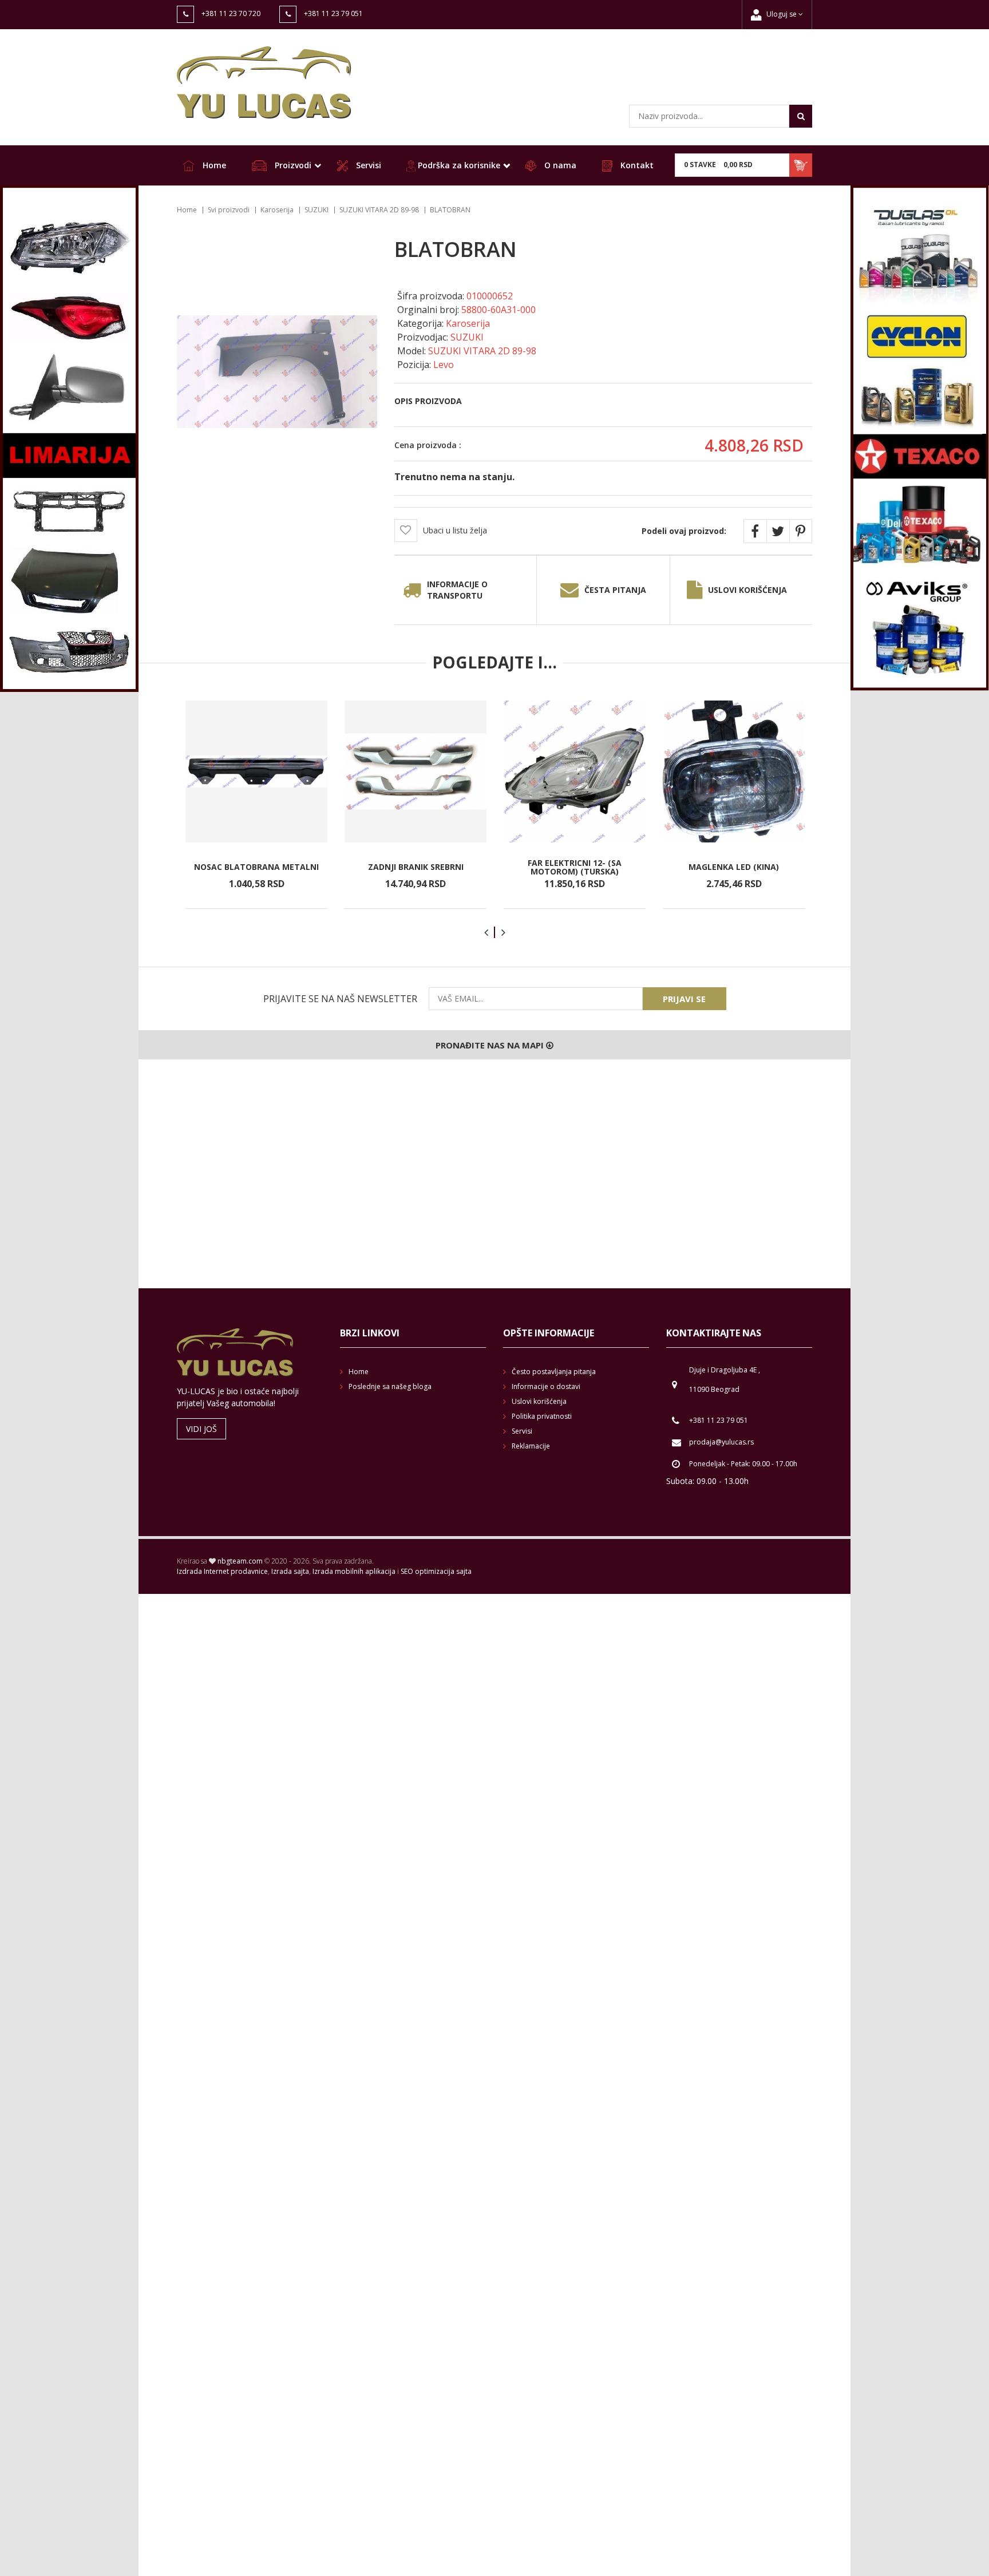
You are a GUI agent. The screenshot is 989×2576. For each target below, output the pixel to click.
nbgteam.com (240, 1561)
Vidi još (201, 1429)
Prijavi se (684, 999)
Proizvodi (292, 165)
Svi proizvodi (229, 210)
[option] (256, 805)
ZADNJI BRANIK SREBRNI (416, 867)
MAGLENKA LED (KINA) (734, 867)
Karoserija (277, 210)
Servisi (367, 165)
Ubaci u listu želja (455, 530)
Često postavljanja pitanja (554, 1372)
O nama (559, 165)
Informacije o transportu (457, 590)
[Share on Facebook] (755, 531)
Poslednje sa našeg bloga (390, 1386)
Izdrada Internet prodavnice (222, 1571)
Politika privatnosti (542, 1416)
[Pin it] (801, 531)
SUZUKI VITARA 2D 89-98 (379, 210)
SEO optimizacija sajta (436, 1571)
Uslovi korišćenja (747, 590)
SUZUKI (317, 210)
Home (213, 165)
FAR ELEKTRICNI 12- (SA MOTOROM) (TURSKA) (575, 867)
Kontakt (636, 165)
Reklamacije (531, 1446)
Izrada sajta (290, 1571)
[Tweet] (778, 531)
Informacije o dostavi (546, 1386)
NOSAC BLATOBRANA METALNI (256, 867)
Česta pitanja (615, 590)
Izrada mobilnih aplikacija (354, 1571)
